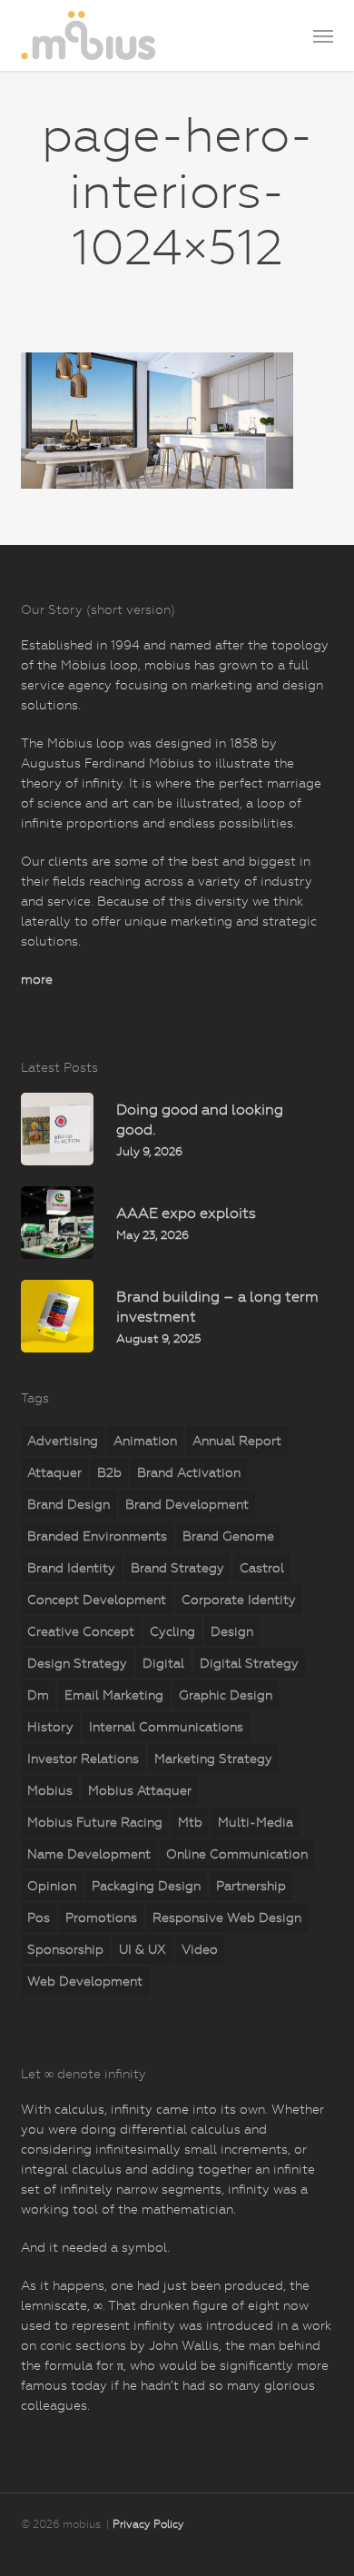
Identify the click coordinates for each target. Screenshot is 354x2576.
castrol (262, 1568)
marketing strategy (213, 1759)
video (200, 1949)
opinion (52, 1886)
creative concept (81, 1631)
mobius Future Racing (95, 1822)
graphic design (226, 1695)
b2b (109, 1472)
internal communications (166, 1727)
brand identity (71, 1568)
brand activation (189, 1472)
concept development (97, 1600)
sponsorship (65, 1949)
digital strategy (249, 1663)
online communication (237, 1854)
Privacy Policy (148, 2524)
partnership (251, 1886)
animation (145, 1441)
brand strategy (177, 1568)
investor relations (83, 1759)
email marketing (114, 1695)
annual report (237, 1441)
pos (39, 1917)
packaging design (146, 1886)
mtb (190, 1822)
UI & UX (143, 1949)
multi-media (256, 1822)
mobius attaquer (140, 1790)
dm (38, 1695)
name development (89, 1854)
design (232, 1631)
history (50, 1727)
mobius (50, 1790)
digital (163, 1663)
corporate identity (239, 1600)
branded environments (97, 1536)
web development (85, 1981)
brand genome (228, 1536)
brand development (187, 1504)
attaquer (54, 1472)
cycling (172, 1631)
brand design (69, 1504)
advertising (63, 1441)
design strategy (77, 1663)
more (37, 979)
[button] (323, 35)
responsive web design (227, 1917)
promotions (101, 1917)
